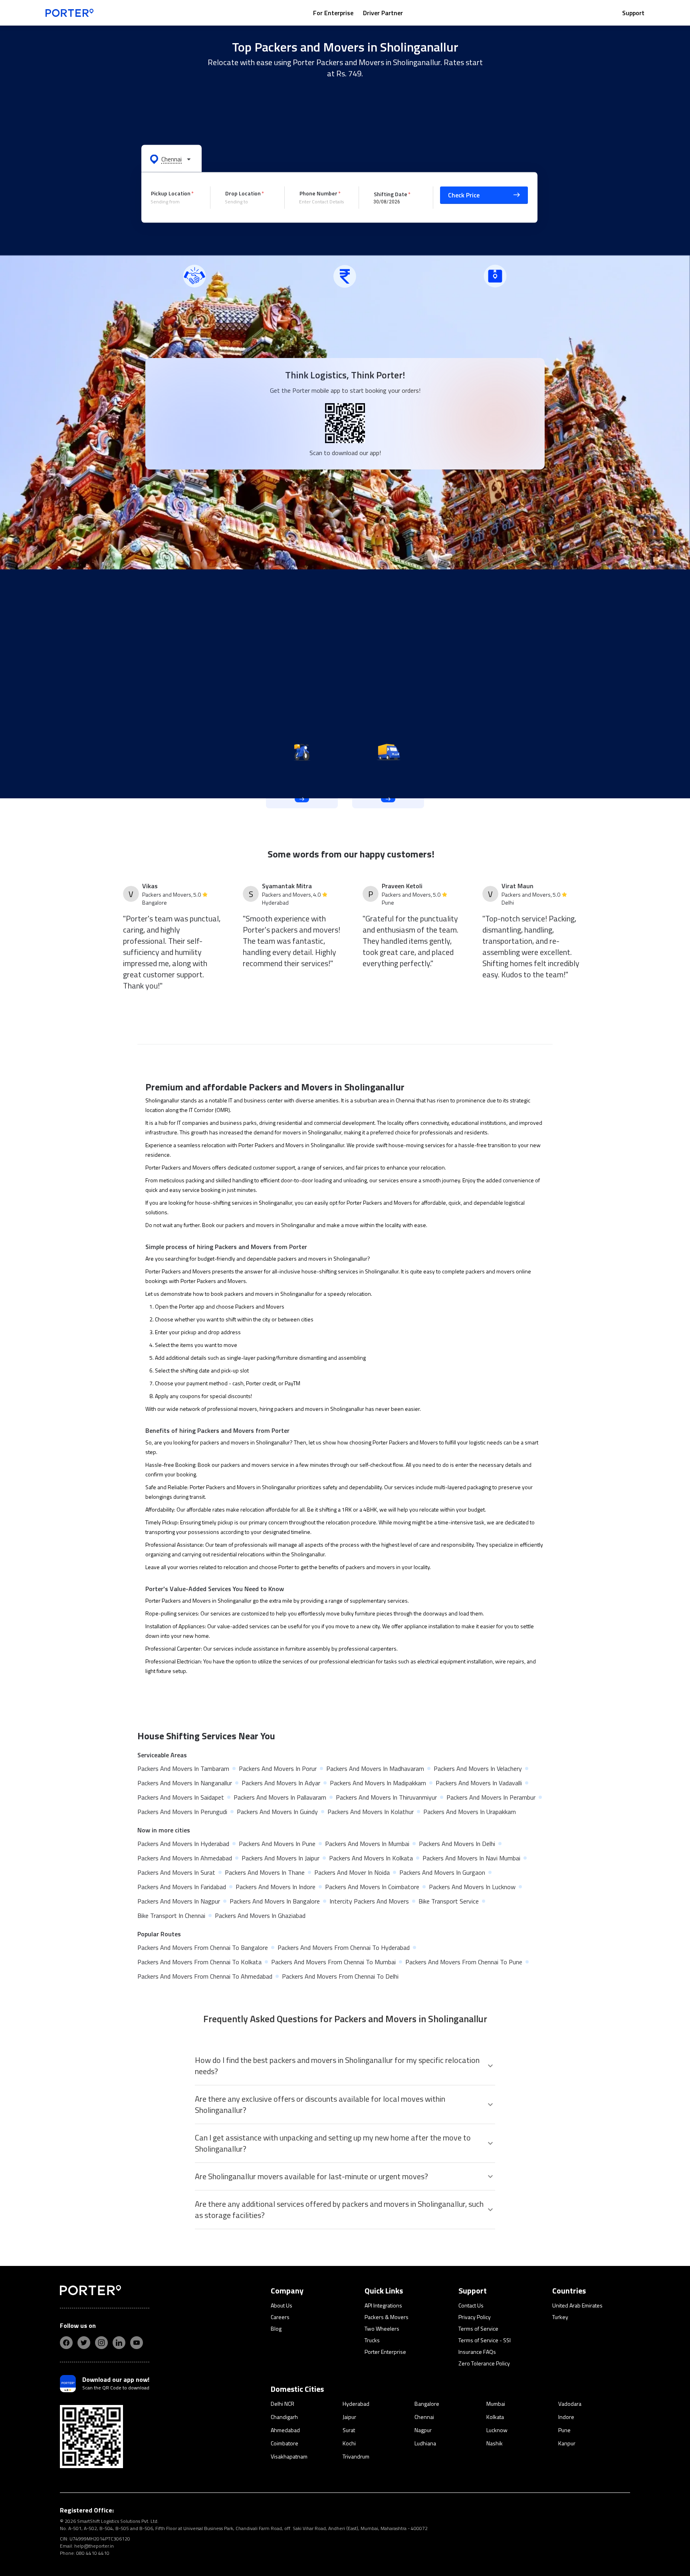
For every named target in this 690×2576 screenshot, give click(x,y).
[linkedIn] (119, 2343)
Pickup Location (171, 193)
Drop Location (243, 193)
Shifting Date (391, 194)
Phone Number (318, 193)
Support (633, 13)
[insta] (101, 2343)
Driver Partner (383, 13)
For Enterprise (333, 13)
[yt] (137, 2343)
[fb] (66, 2343)
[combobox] (174, 202)
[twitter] (84, 2343)
